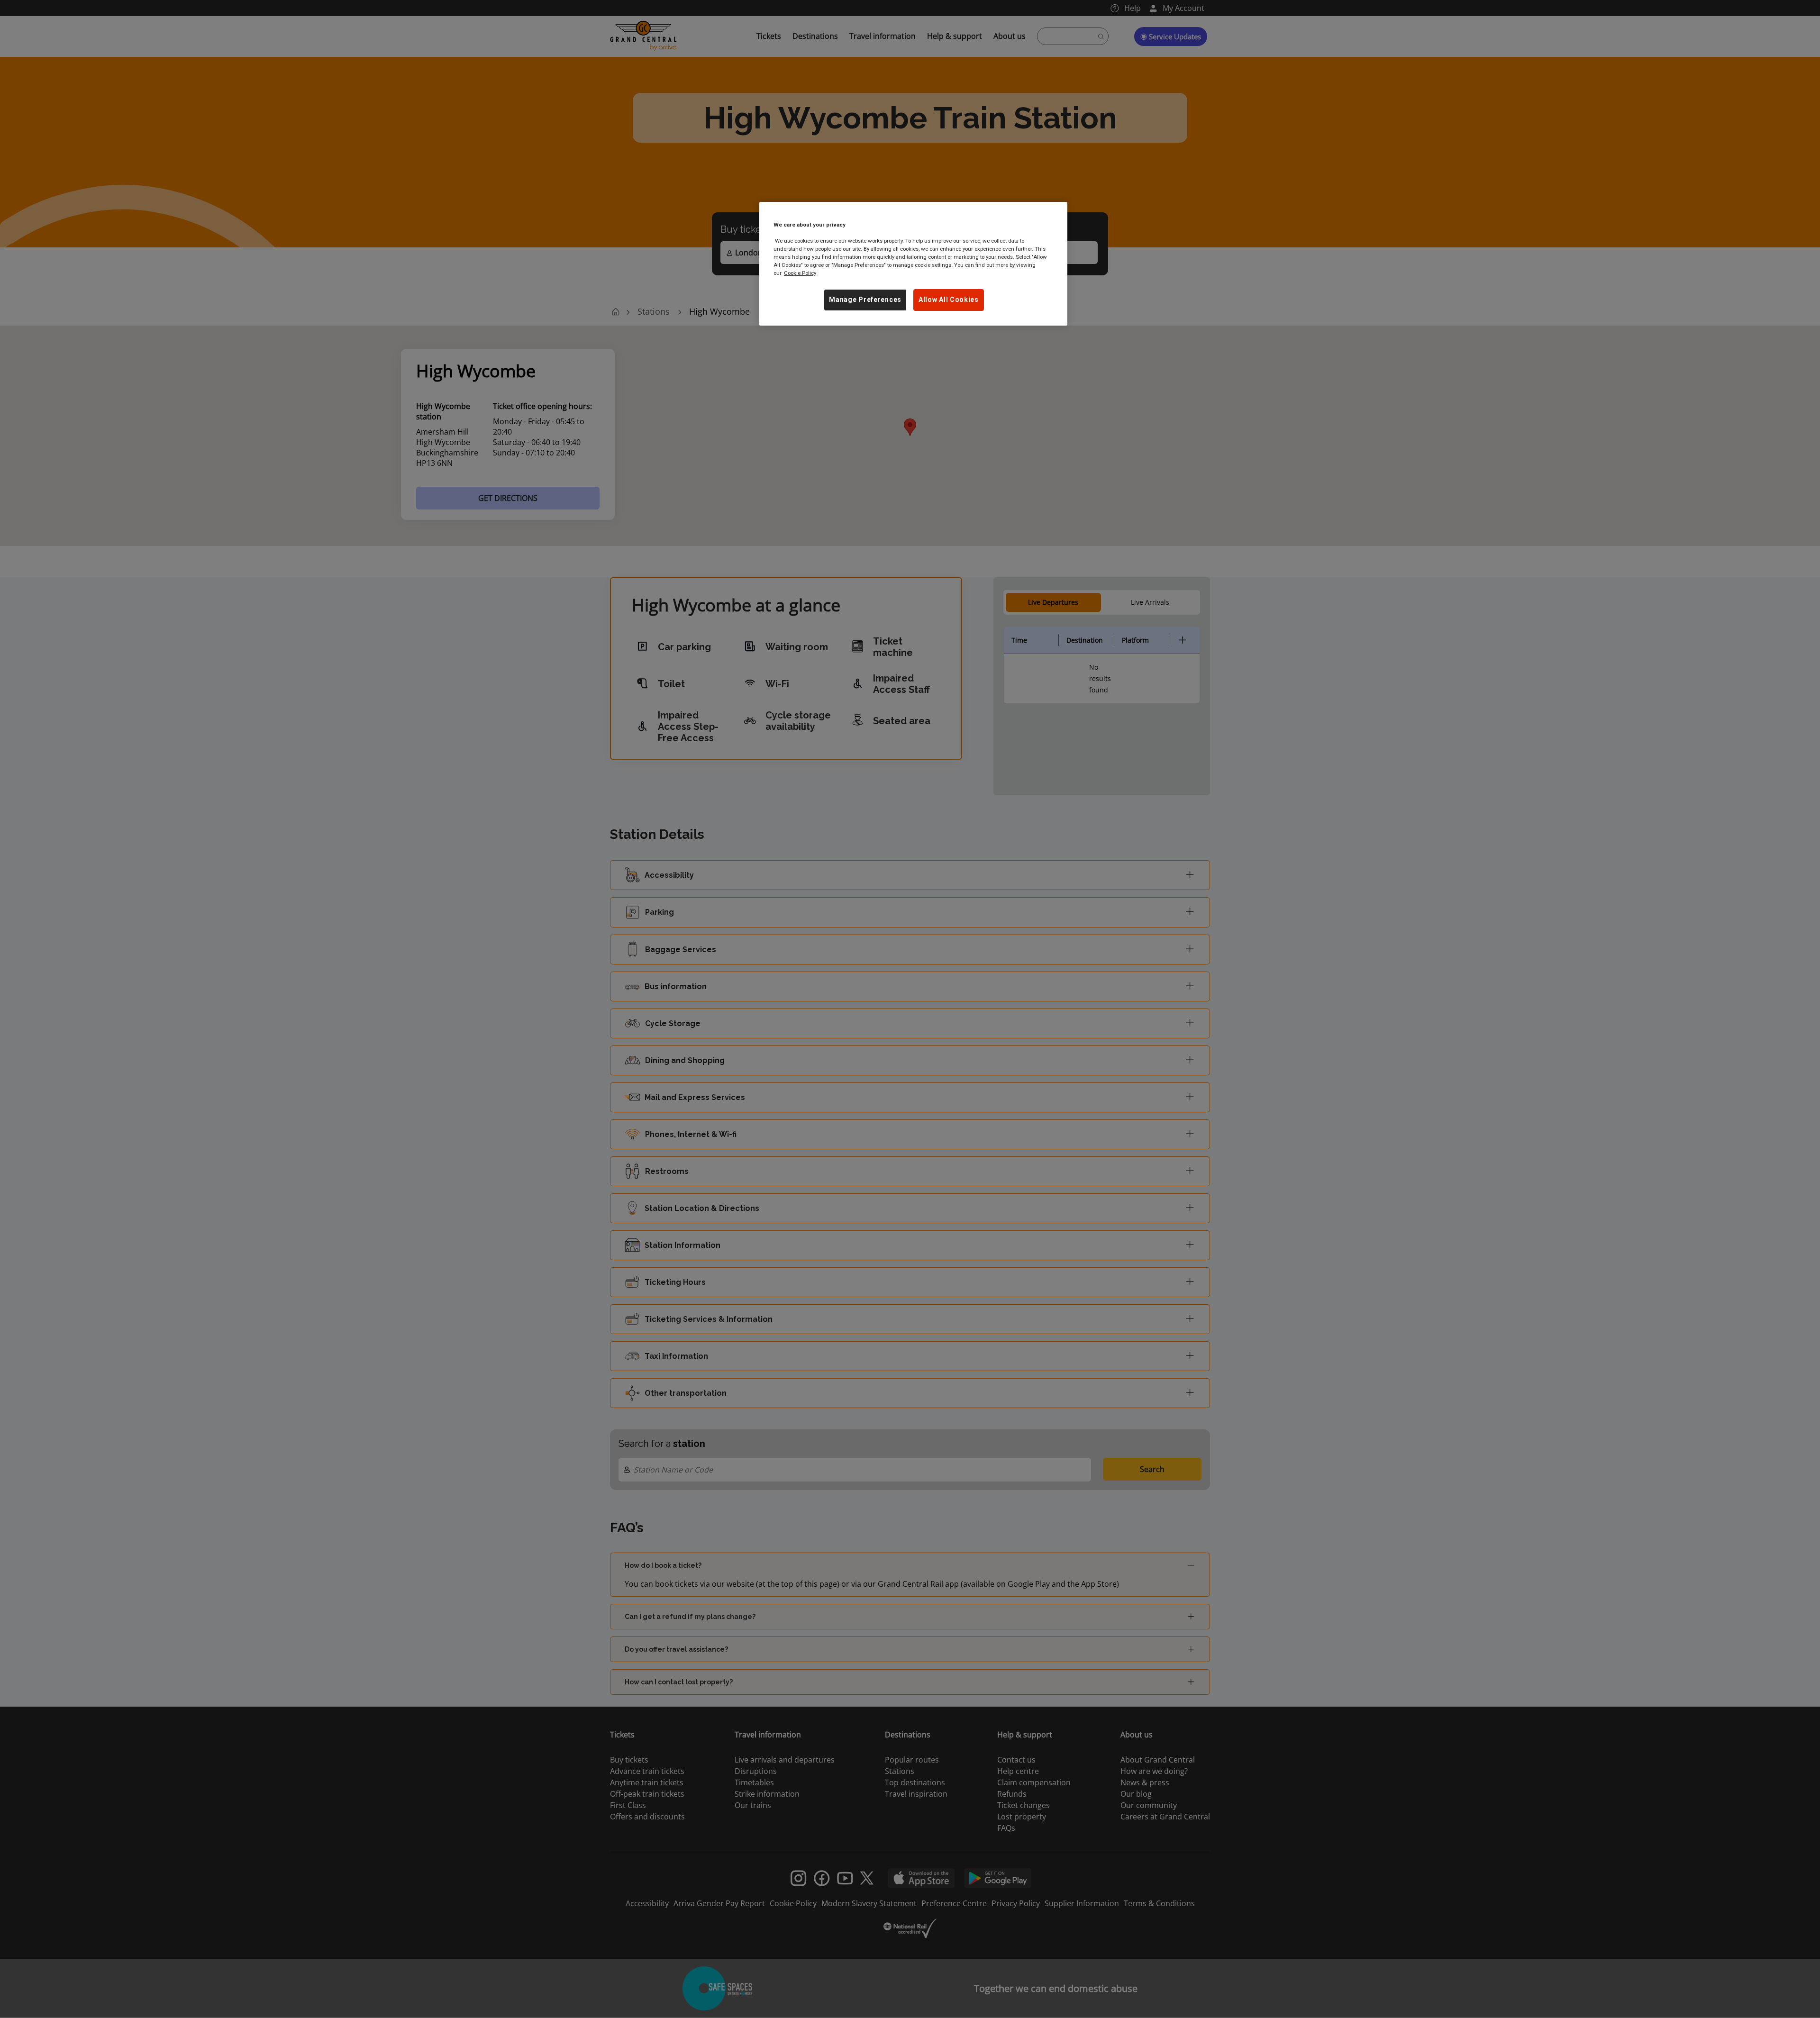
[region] (913, 264)
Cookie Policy (800, 273)
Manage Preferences (865, 300)
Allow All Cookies (949, 300)
